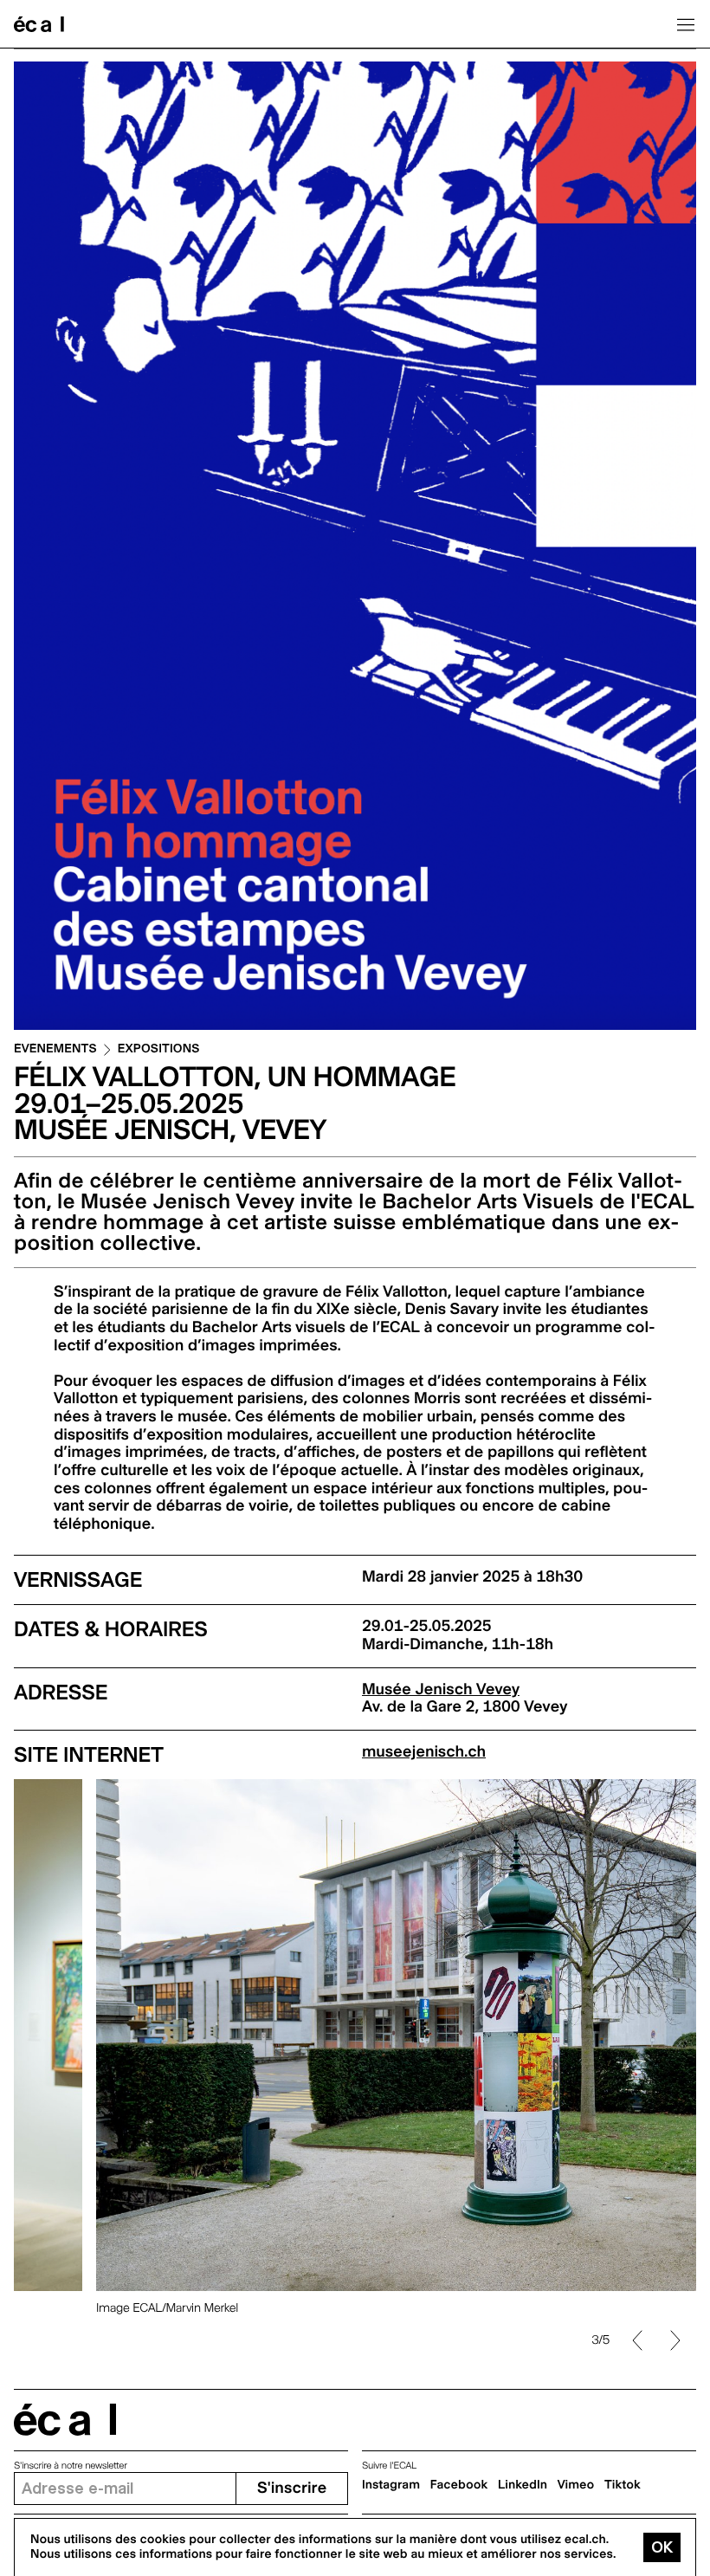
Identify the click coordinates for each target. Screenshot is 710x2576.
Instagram (391, 2485)
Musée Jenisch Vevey (441, 1689)
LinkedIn (523, 2485)
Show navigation (686, 24)
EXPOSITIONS (159, 1049)
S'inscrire (292, 2488)
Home (39, 24)
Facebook (459, 2485)
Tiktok (623, 2485)
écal (65, 2420)
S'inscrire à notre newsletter (71, 2466)
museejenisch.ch (424, 1752)
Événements (55, 1049)
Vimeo (576, 2485)
